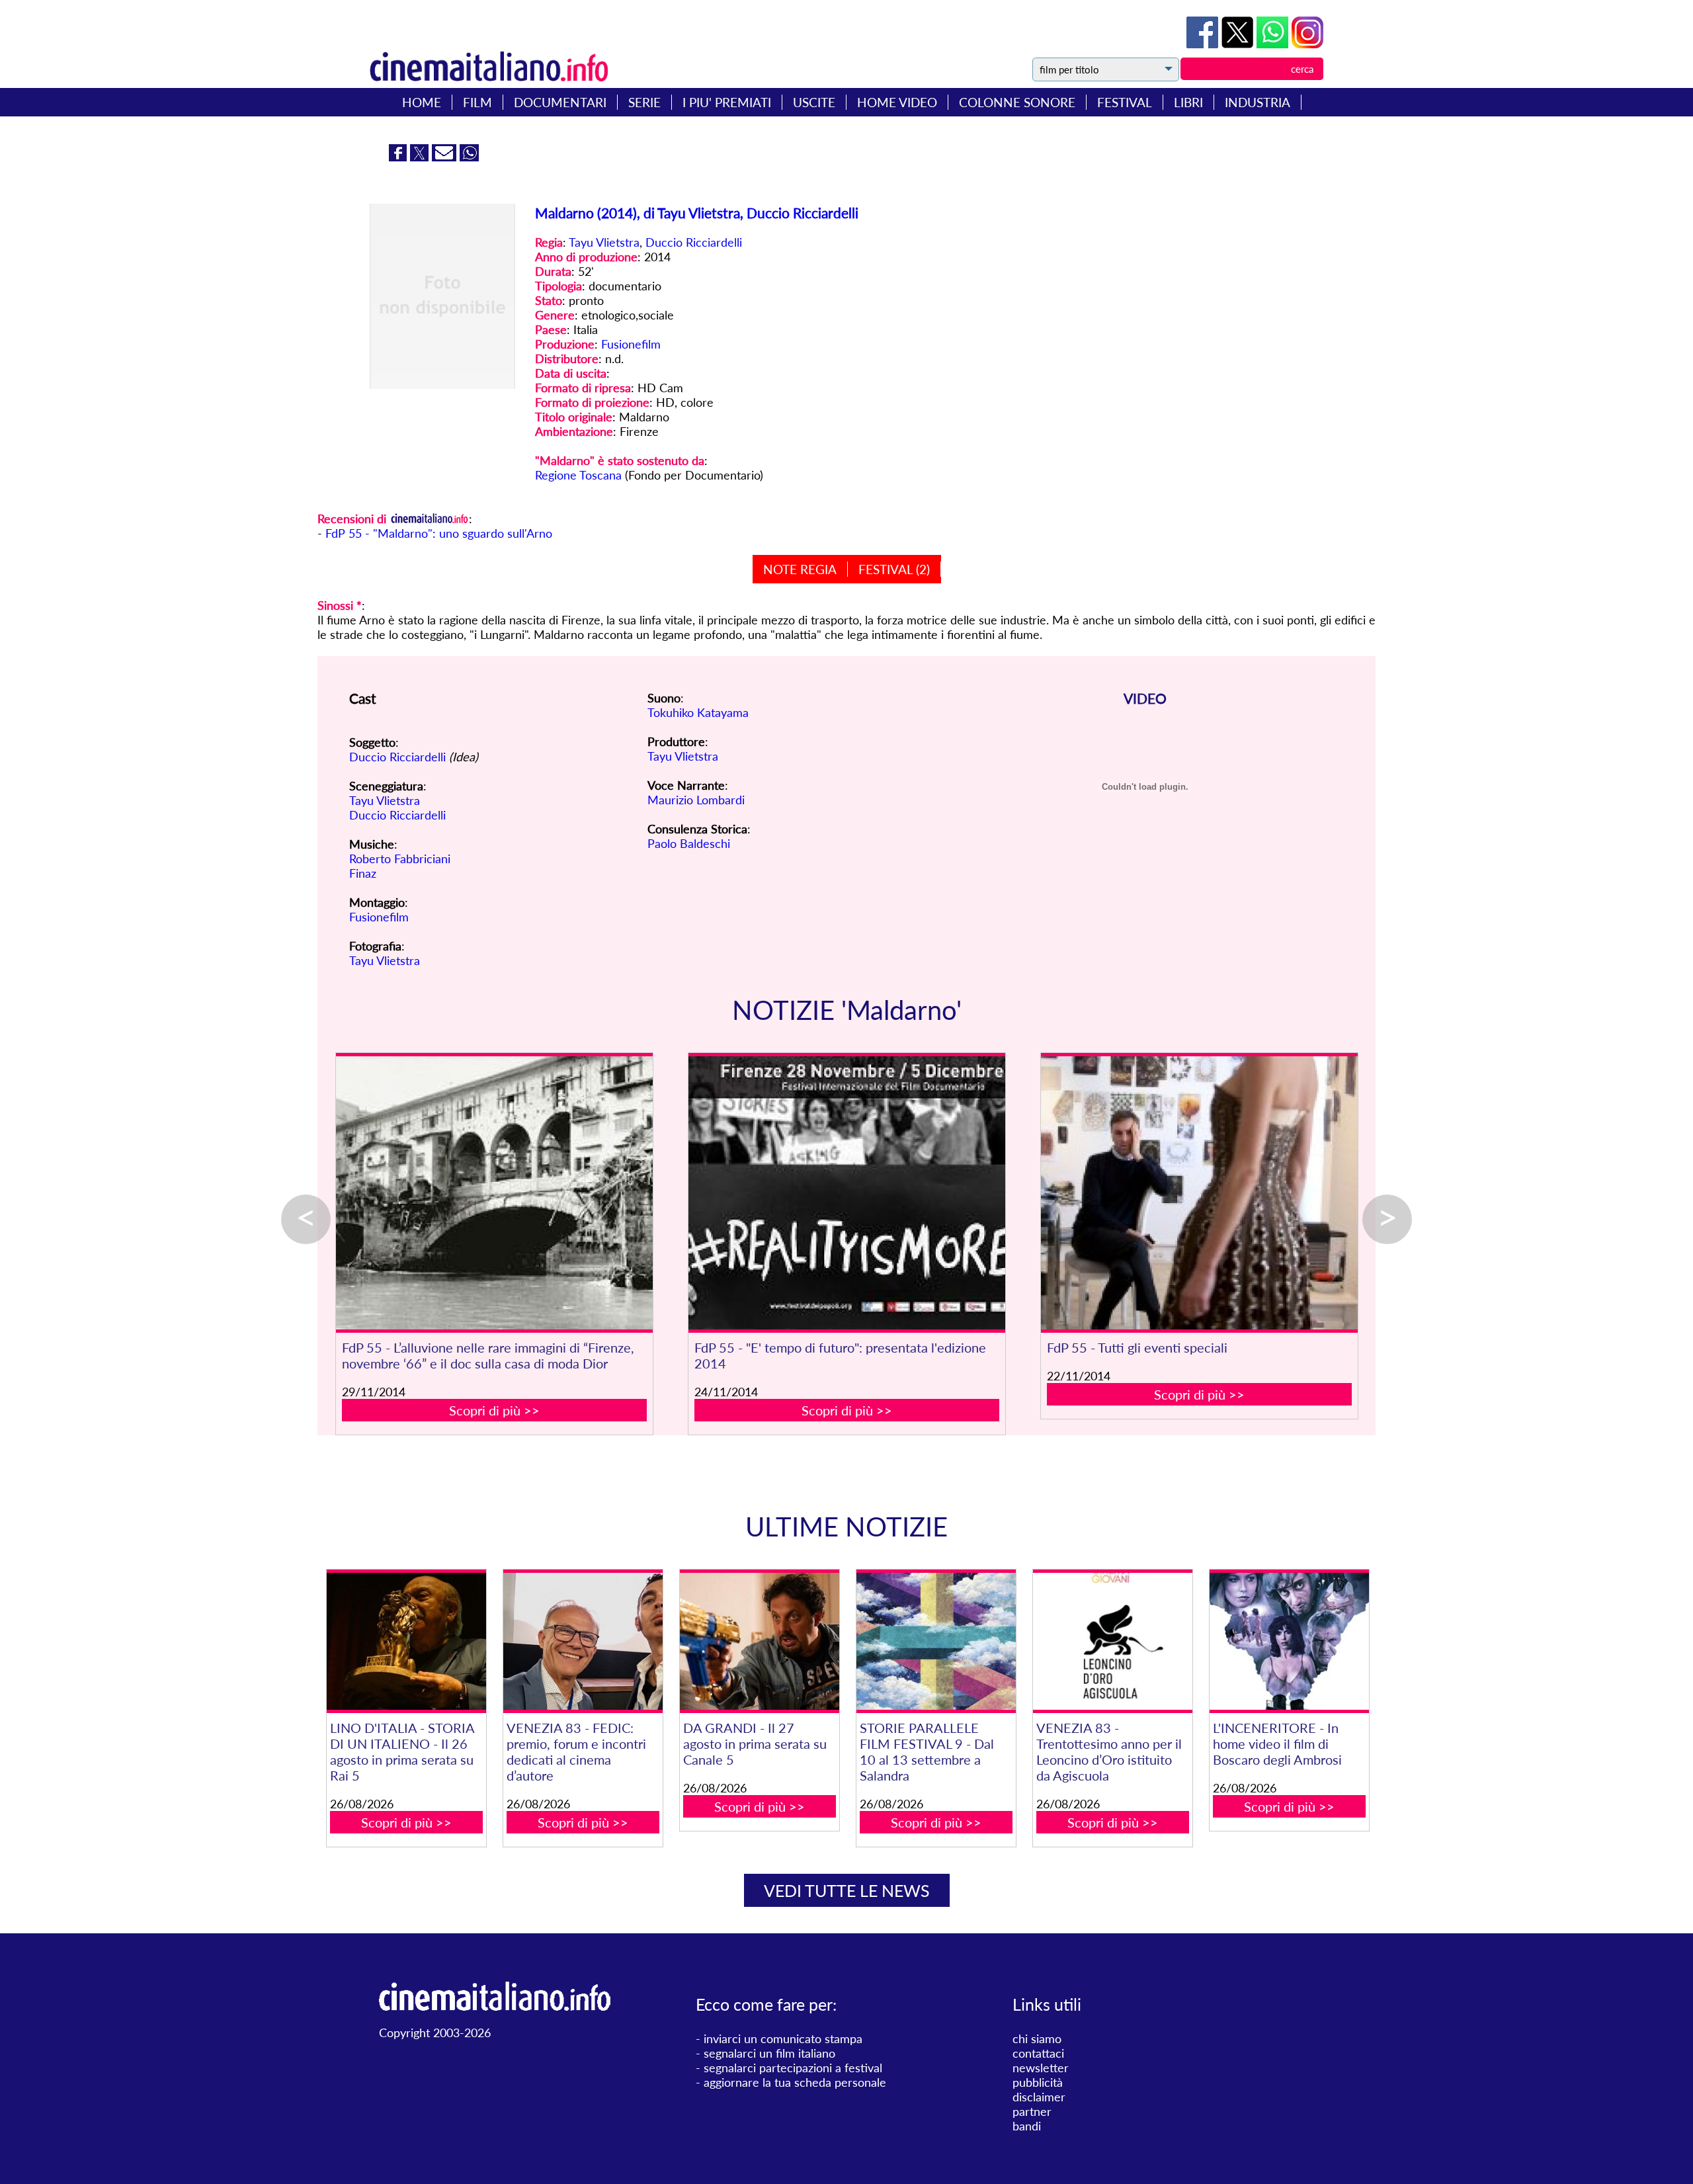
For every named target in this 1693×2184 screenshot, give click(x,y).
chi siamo (1037, 2038)
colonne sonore (1017, 102)
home (422, 102)
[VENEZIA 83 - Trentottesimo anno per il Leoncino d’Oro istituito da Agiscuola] (1112, 1641)
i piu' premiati (727, 102)
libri (1188, 102)
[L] (1289, 1641)
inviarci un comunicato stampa (783, 2038)
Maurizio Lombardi (696, 800)
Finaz (363, 873)
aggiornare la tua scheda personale (795, 2082)
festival (1125, 102)
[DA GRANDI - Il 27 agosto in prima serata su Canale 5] (759, 1641)
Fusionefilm (631, 344)
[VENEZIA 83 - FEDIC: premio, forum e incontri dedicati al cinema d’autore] (583, 1641)
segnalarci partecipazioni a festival (793, 2068)
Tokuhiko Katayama (698, 712)
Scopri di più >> (494, 1410)
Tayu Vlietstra (604, 242)
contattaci (1038, 2053)
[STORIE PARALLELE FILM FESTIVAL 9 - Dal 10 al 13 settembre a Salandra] (936, 1641)
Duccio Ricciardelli (694, 242)
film (477, 102)
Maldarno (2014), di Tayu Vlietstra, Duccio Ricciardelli (697, 213)
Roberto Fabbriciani (400, 859)
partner (1032, 2111)
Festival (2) (894, 569)
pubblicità (1038, 2082)
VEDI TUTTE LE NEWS (847, 1890)
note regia (800, 569)
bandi (1027, 2126)
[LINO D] (406, 1641)
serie (644, 102)
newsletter (1041, 2068)
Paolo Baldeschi (689, 843)
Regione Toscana (578, 475)
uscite (814, 102)
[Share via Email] (446, 157)
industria (1258, 102)
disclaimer (1039, 2097)
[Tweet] (1239, 44)
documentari (560, 102)
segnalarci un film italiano (769, 2053)
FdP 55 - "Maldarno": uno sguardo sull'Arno (439, 533)
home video (897, 102)
